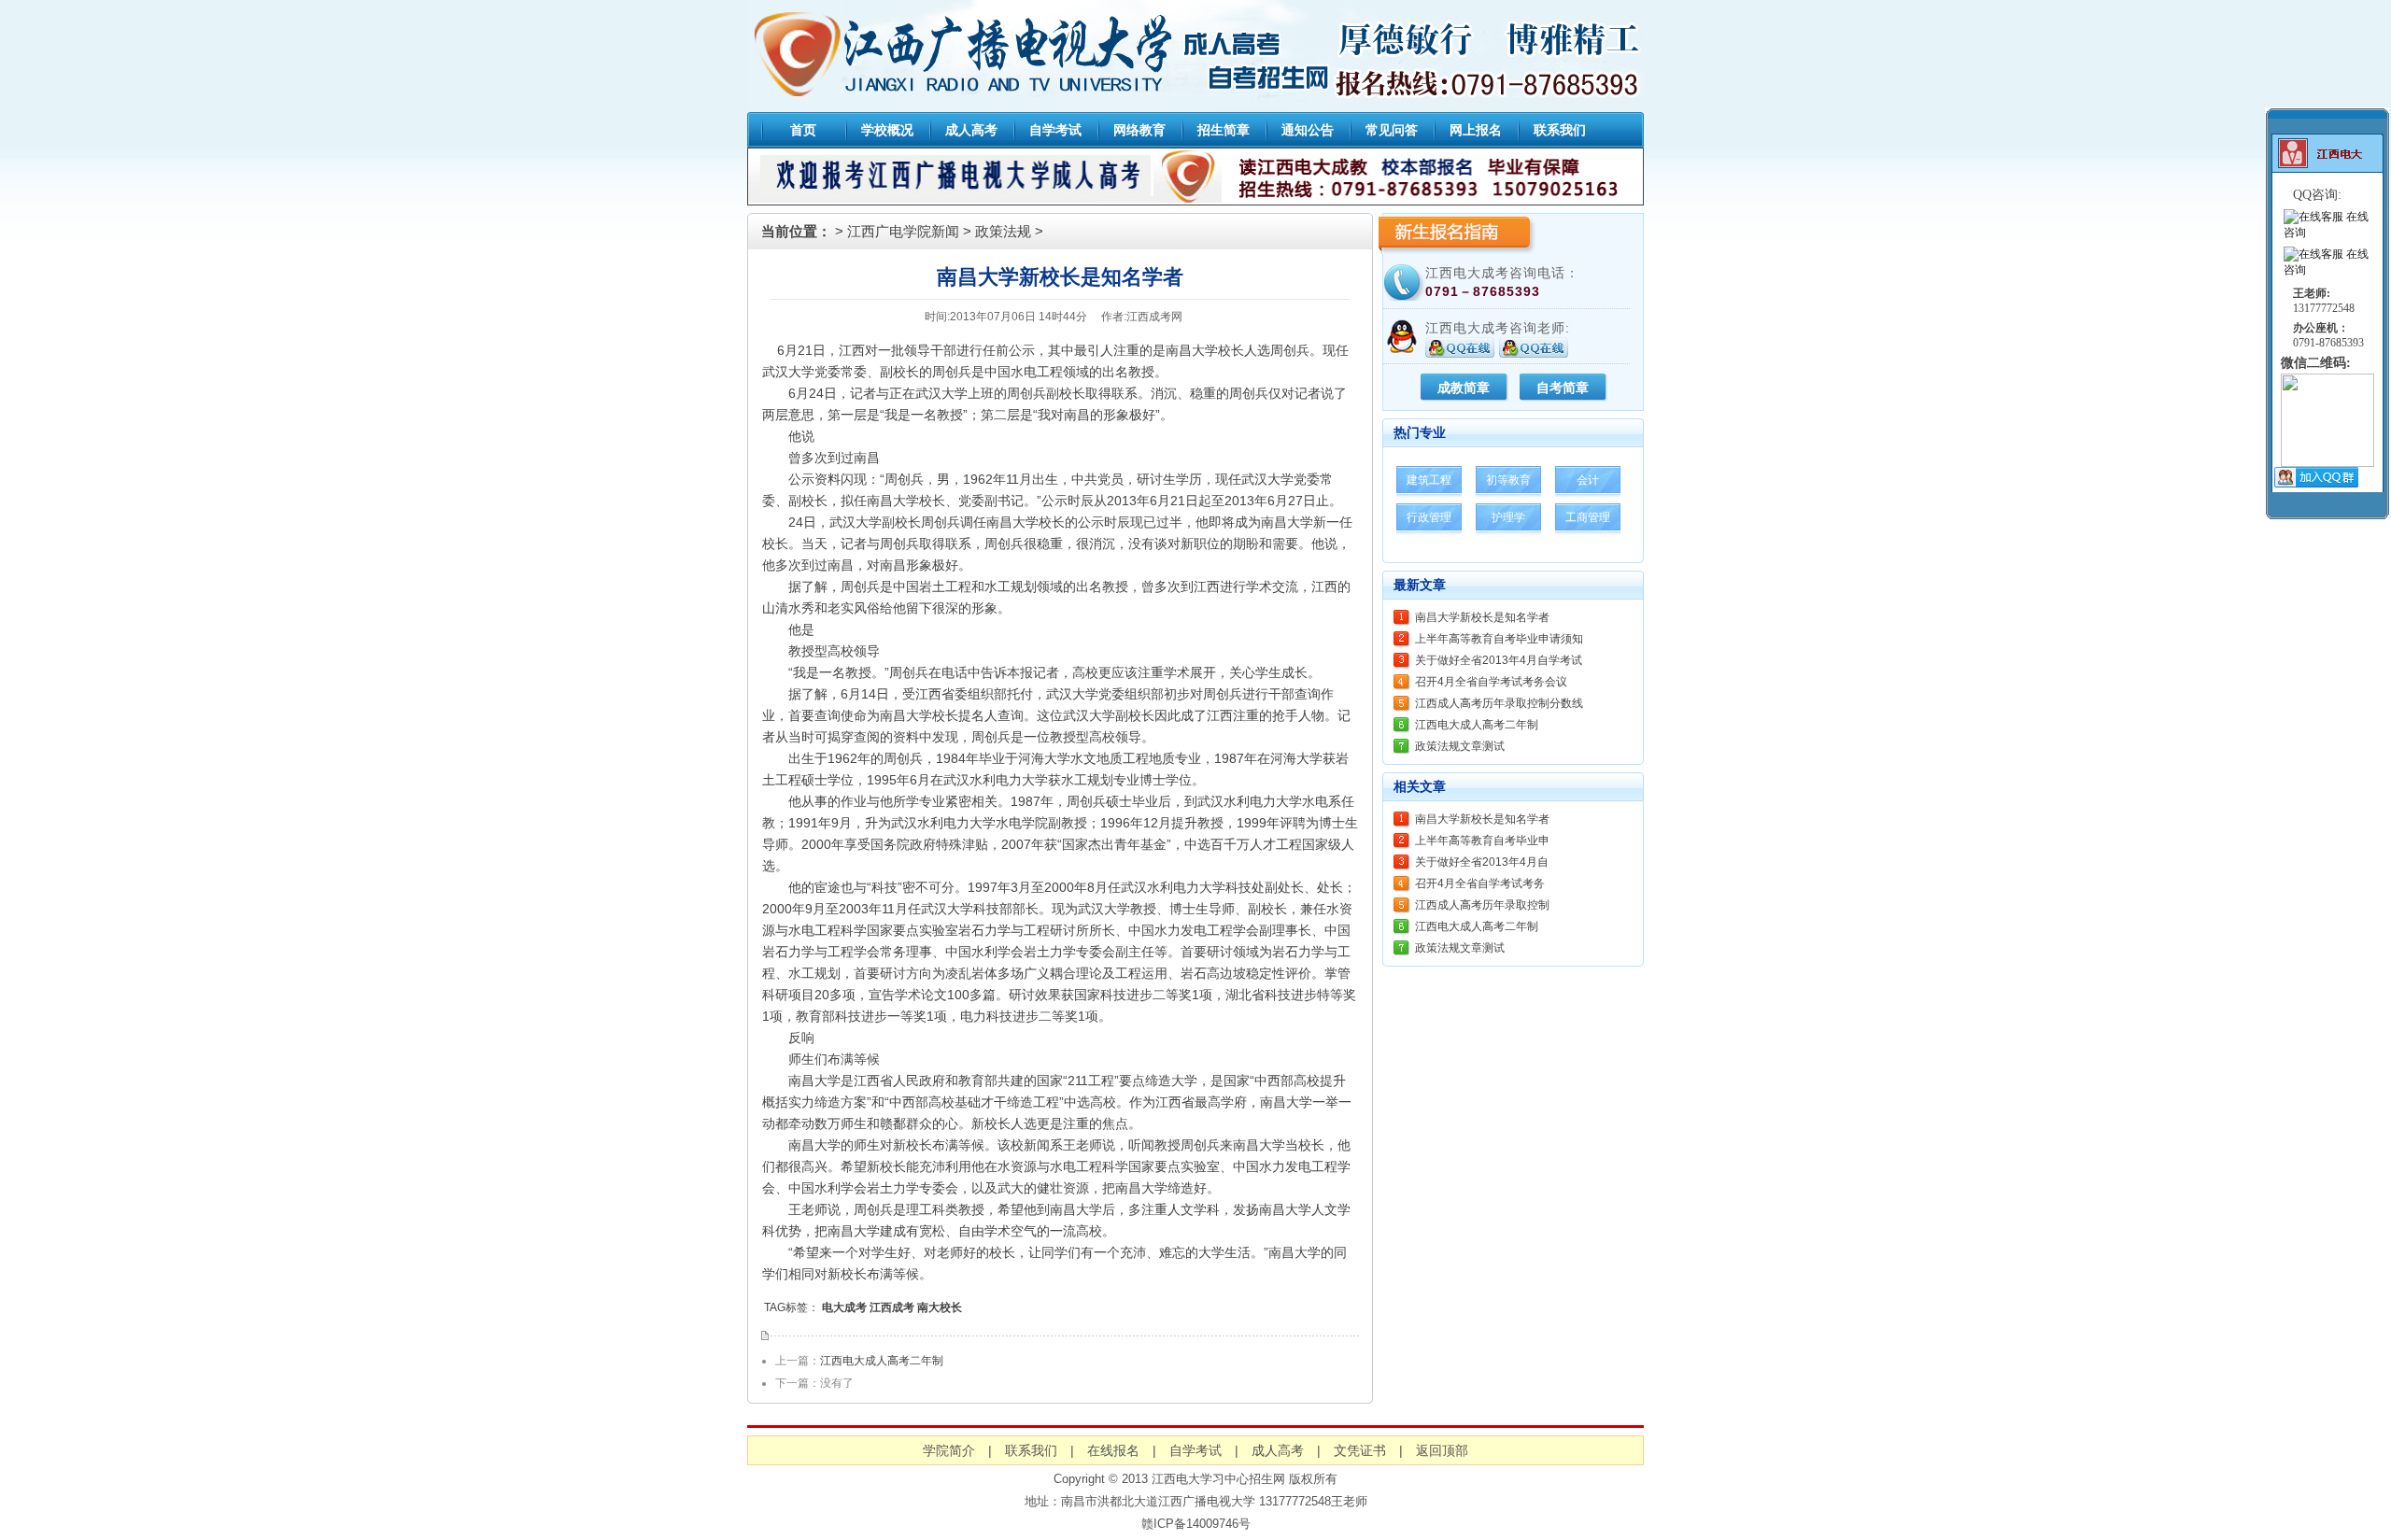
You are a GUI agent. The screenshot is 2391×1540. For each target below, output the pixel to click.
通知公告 (1308, 130)
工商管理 (1588, 517)
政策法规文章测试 (1460, 746)
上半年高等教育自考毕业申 (1482, 841)
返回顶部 (1442, 1450)
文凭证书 (1360, 1450)
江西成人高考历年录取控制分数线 (1499, 703)
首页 (803, 130)
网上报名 (1476, 130)
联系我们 (1560, 130)
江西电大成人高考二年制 (882, 1361)
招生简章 (1224, 130)
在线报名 (1113, 1450)
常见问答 (1392, 130)
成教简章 (1464, 388)
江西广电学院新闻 (903, 231)
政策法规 (1003, 231)
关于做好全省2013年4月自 (1482, 862)
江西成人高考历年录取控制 (1482, 905)
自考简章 (1563, 388)
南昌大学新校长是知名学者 (1482, 617)
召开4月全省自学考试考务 (1480, 883)
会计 (1588, 480)
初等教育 (1508, 480)
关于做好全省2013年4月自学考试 (1499, 660)
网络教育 (1139, 130)
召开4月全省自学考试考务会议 (1491, 682)
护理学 (1508, 517)
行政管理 (1429, 517)
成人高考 (971, 130)
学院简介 (949, 1450)
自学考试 (1055, 130)
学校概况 (887, 130)
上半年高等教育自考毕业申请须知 (1499, 639)
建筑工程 (1429, 480)
